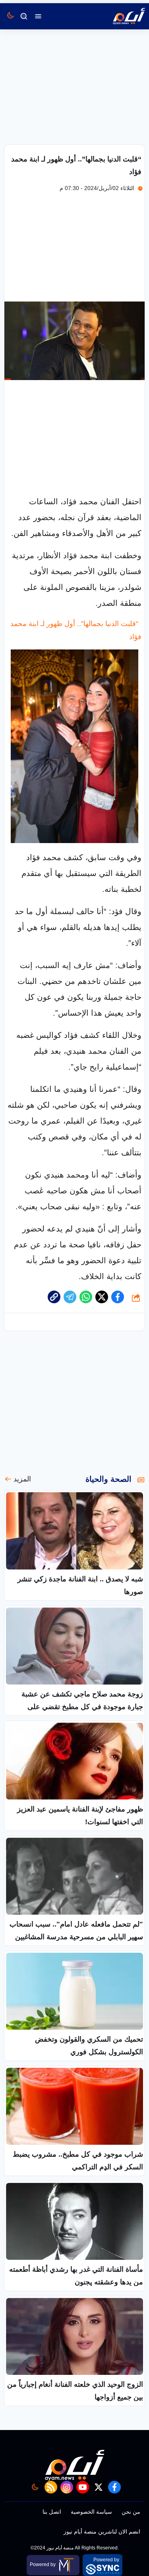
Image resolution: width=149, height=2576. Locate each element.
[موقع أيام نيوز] (120, 16)
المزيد (22, 1479)
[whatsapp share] (86, 1297)
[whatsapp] (54, 1297)
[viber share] (70, 1297)
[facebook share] (118, 1297)
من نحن (131, 2512)
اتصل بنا (52, 2512)
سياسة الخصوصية (91, 2512)
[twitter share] (102, 1297)
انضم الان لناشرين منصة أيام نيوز (102, 2532)
